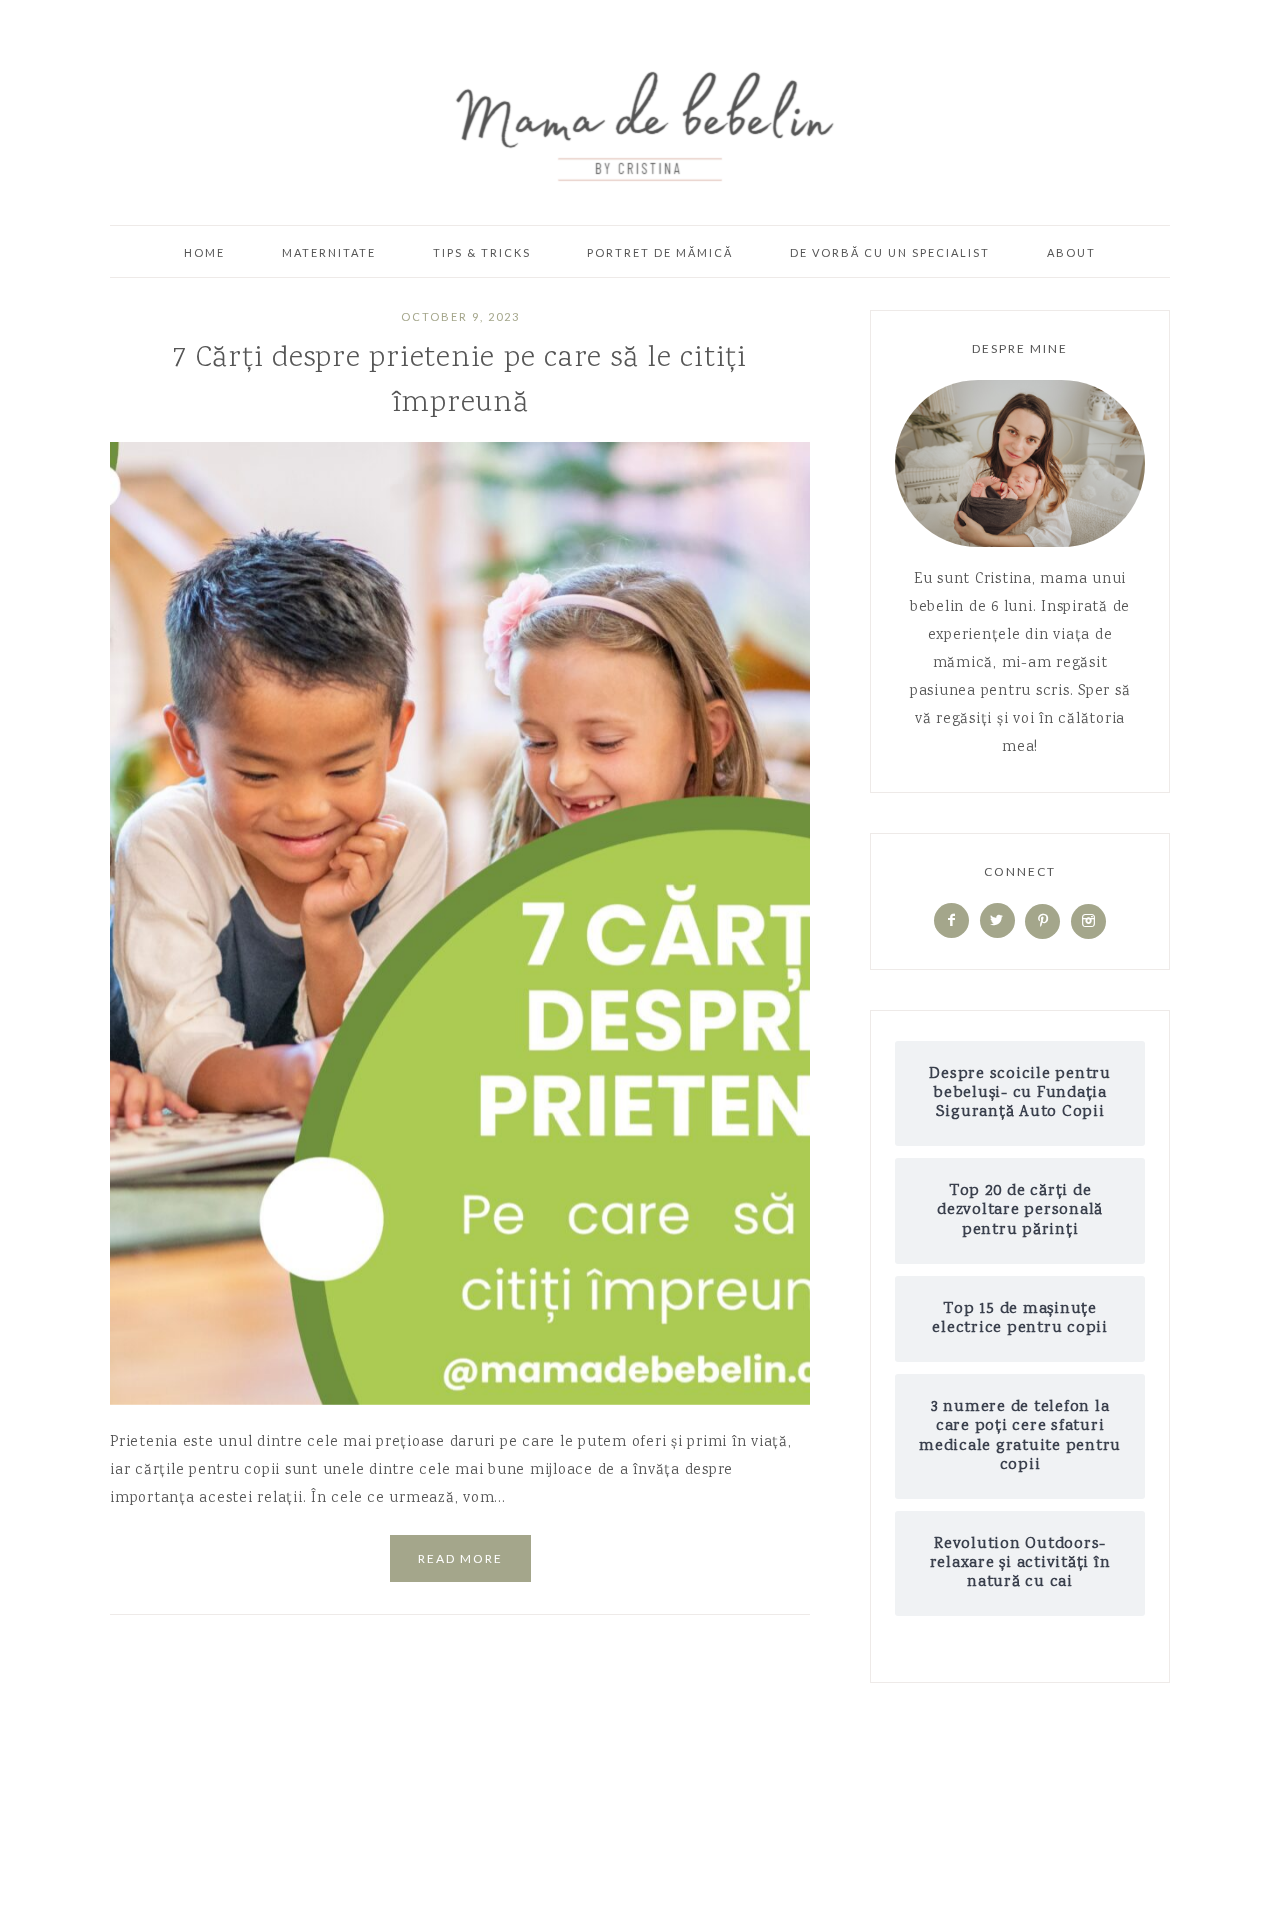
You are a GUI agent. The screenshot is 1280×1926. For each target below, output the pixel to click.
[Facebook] (951, 922)
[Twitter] (997, 922)
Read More (460, 1558)
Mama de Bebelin (640, 120)
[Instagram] (1088, 922)
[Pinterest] (1042, 922)
